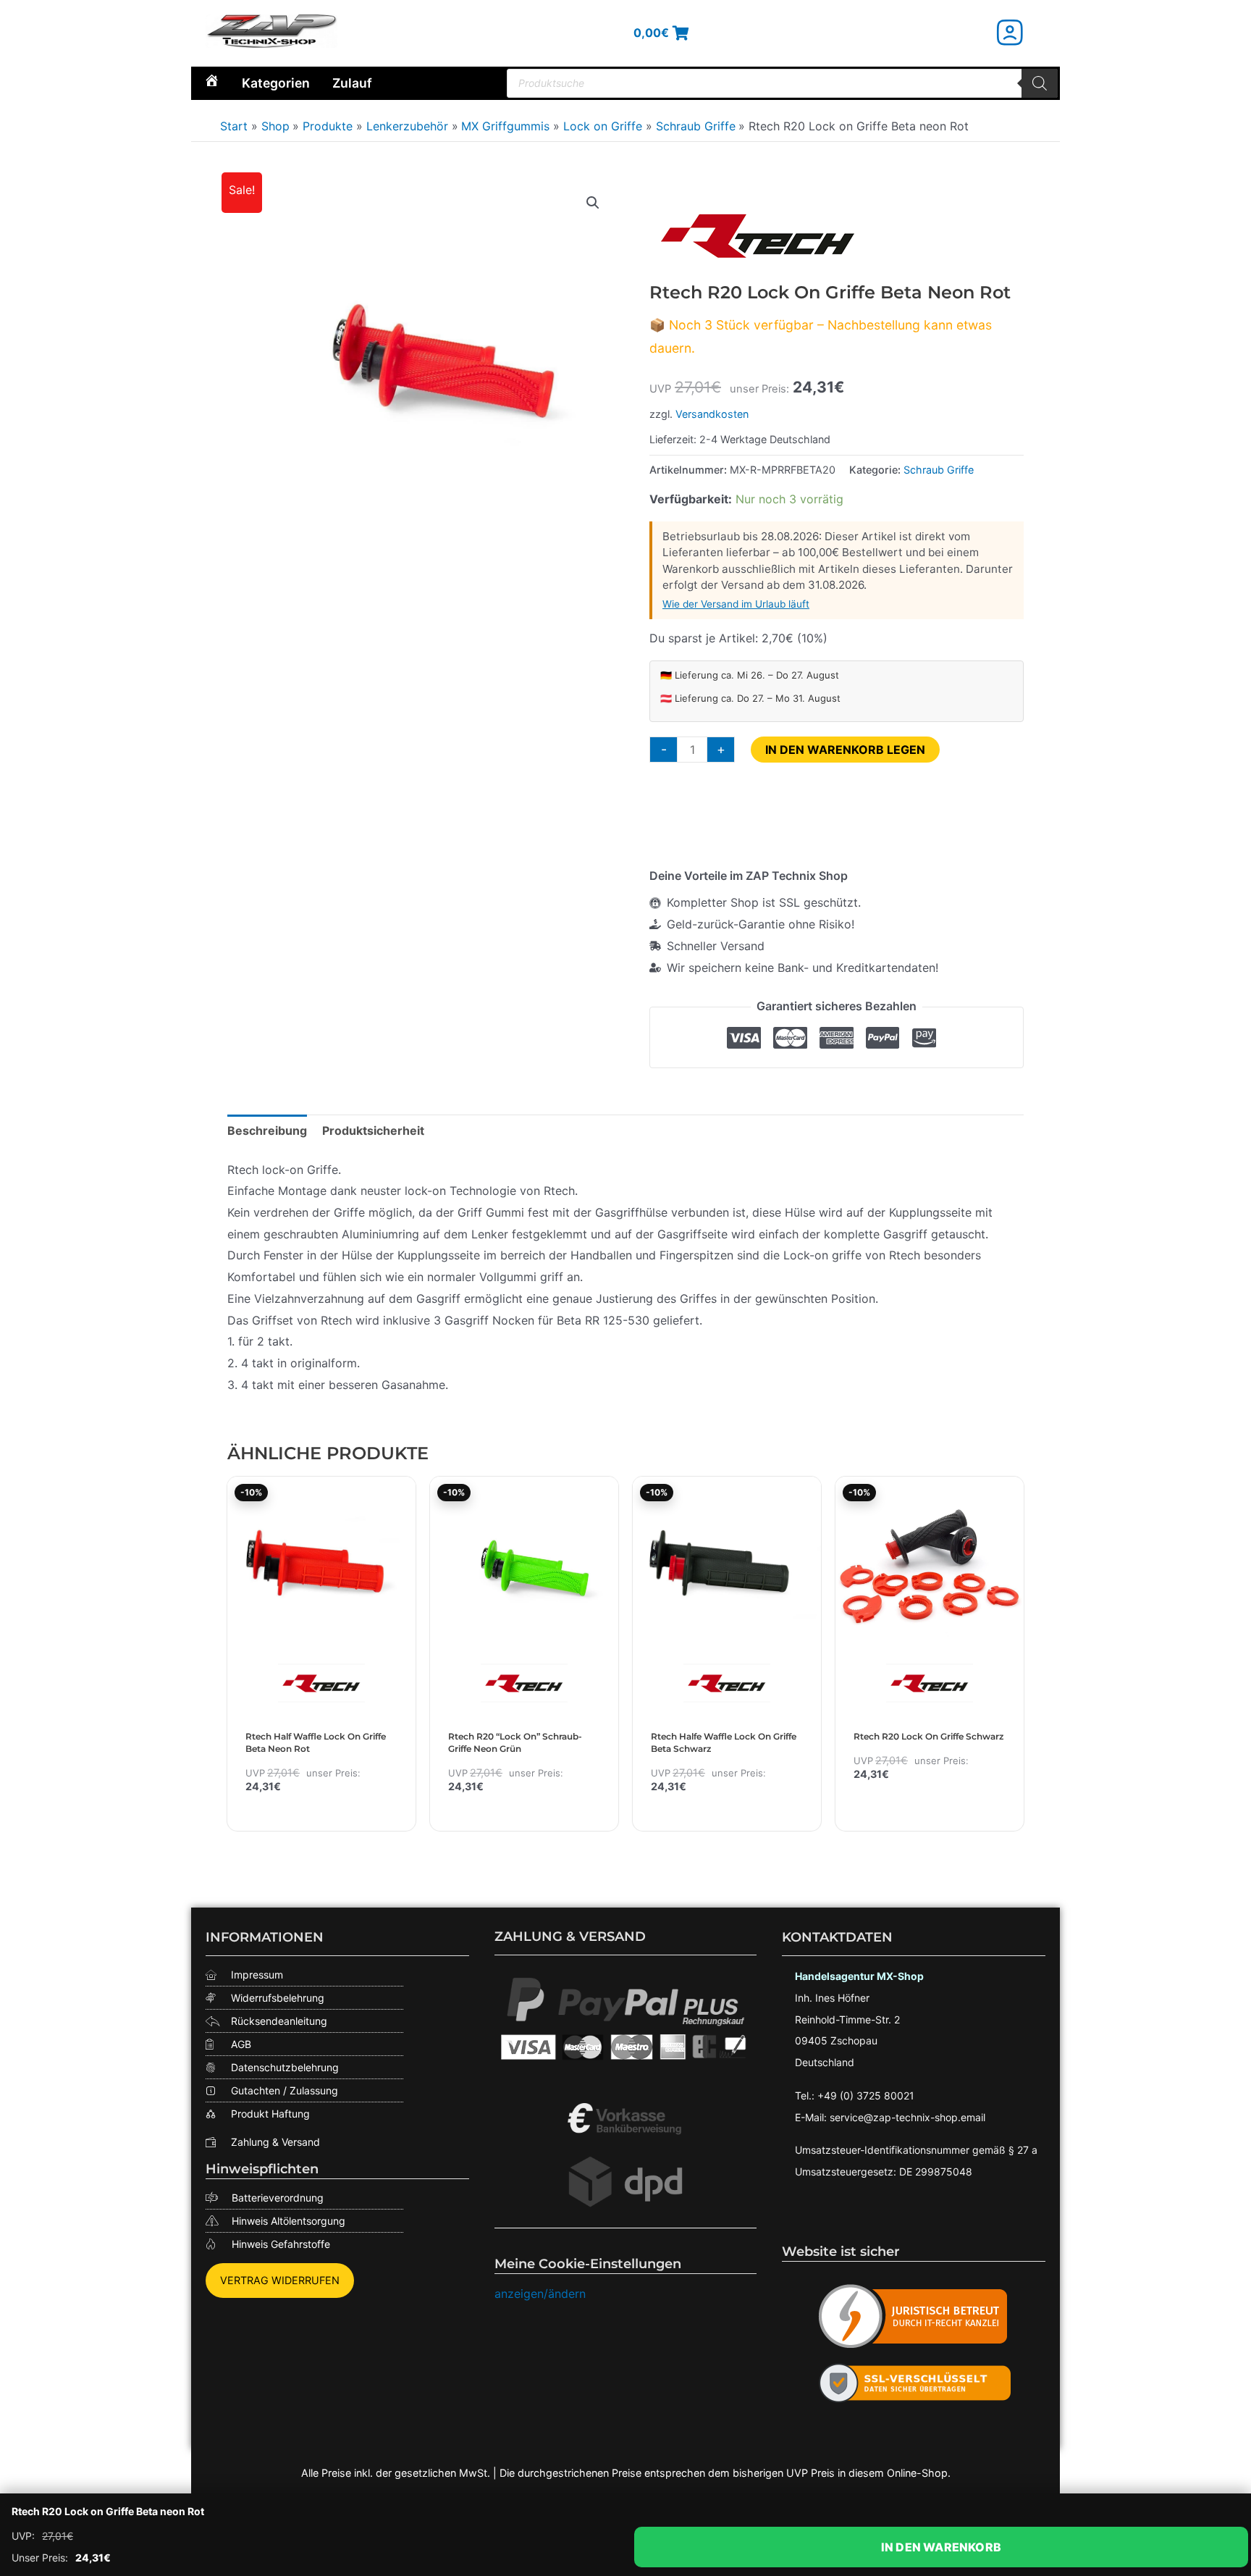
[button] (593, 203)
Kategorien (276, 83)
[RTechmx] (758, 235)
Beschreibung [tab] (267, 1130)
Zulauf (352, 83)
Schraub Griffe (939, 470)
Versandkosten (712, 414)
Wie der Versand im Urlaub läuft (736, 604)
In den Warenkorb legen (845, 750)
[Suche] (1040, 83)
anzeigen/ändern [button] (540, 2294)
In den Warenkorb (941, 2547)
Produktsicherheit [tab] (373, 1130)
